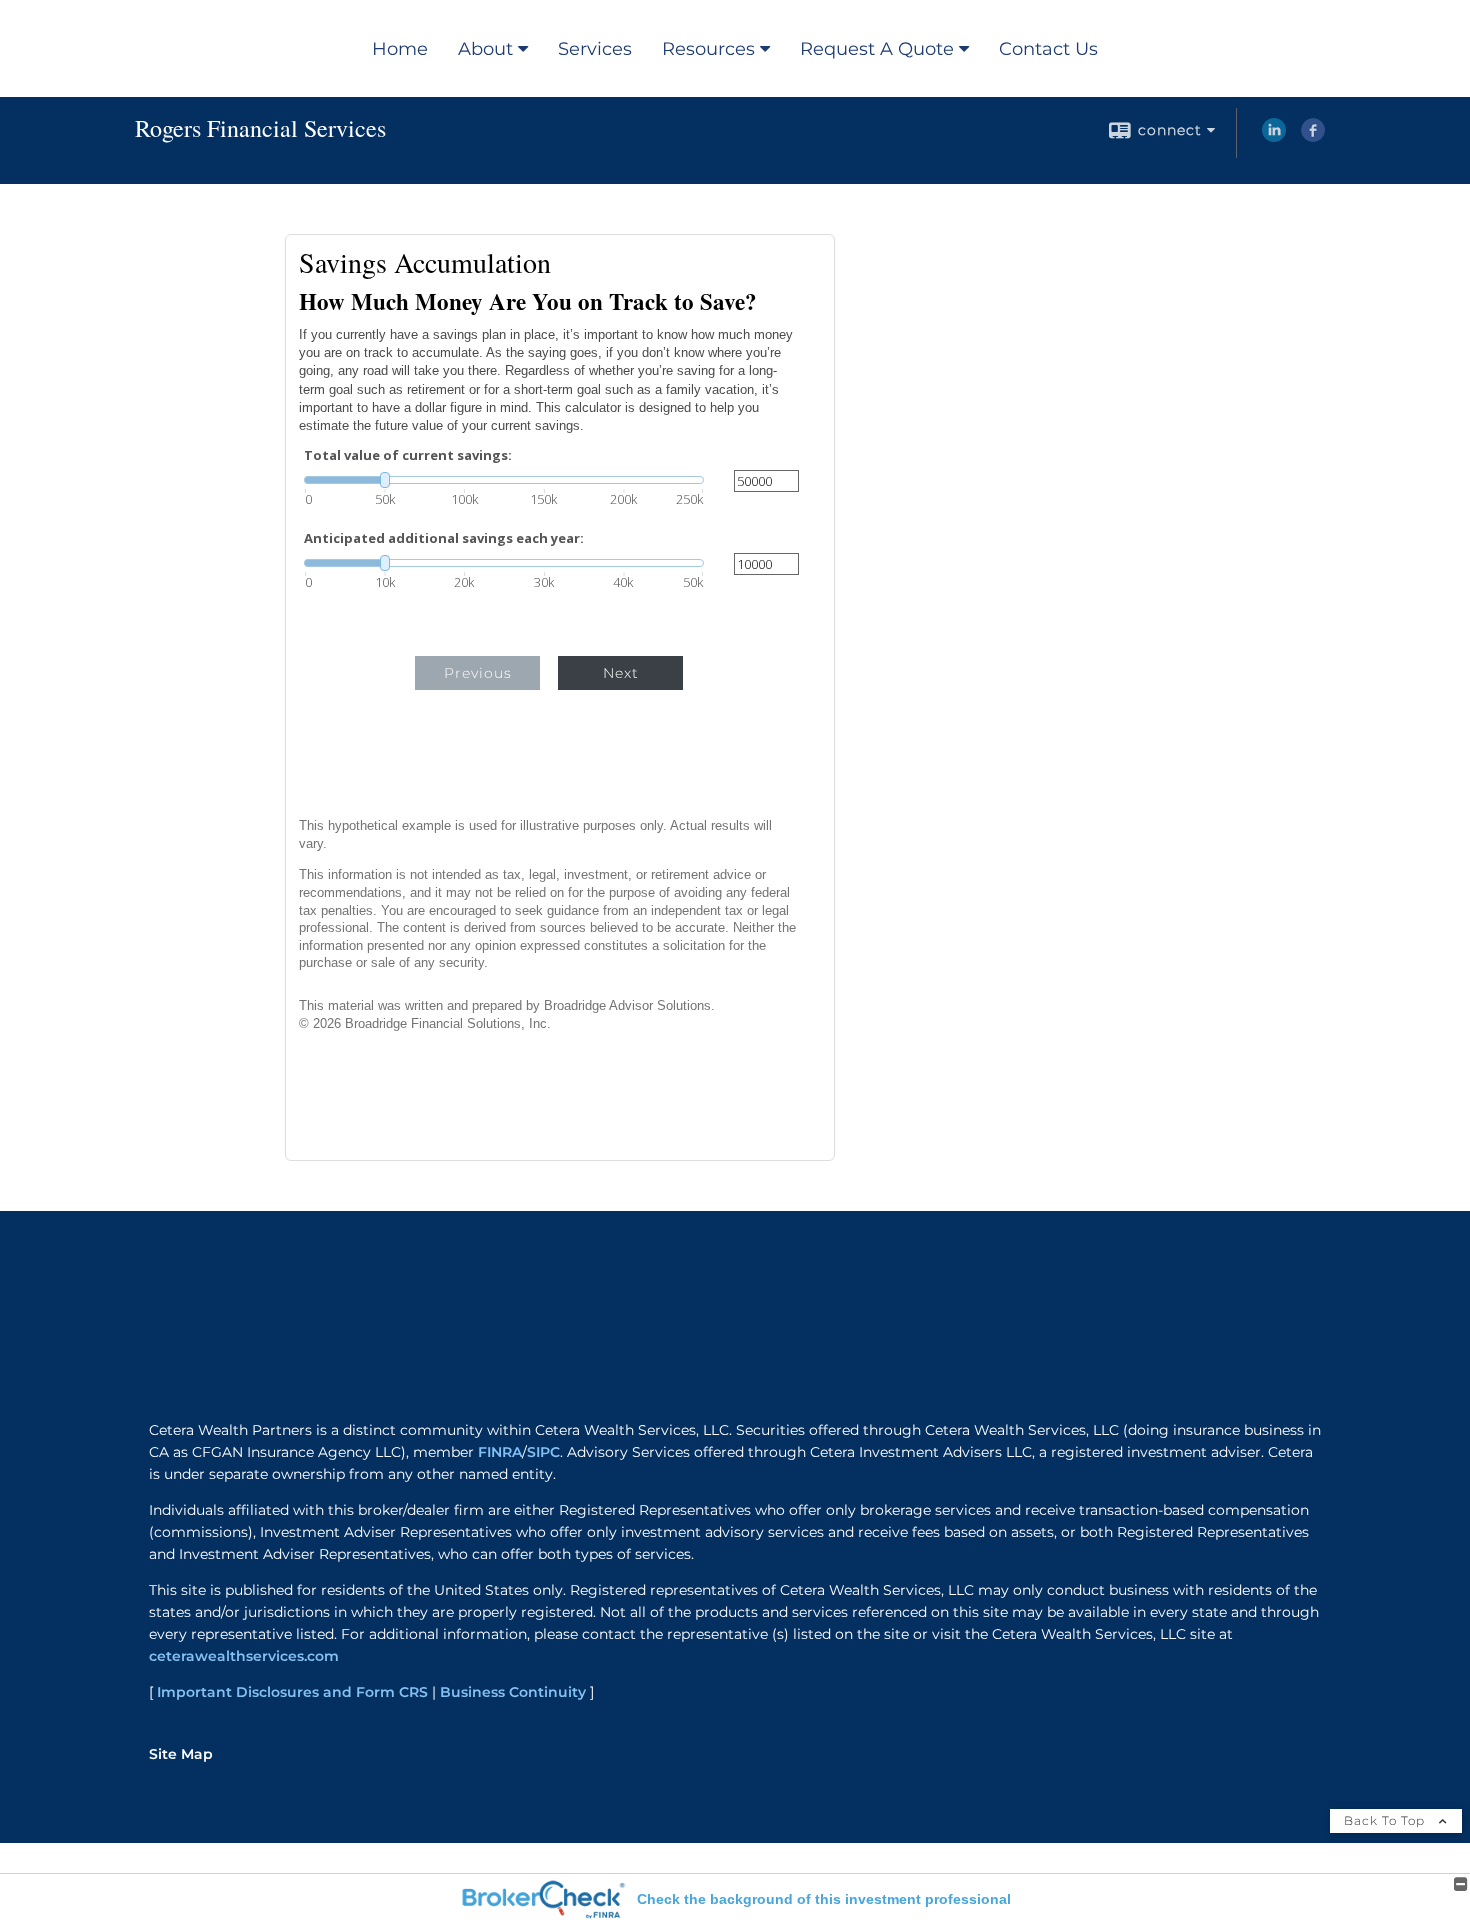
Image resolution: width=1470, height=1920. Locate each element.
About (485, 49)
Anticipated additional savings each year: (444, 538)
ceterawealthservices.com (244, 1656)
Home (400, 49)
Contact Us (1048, 49)
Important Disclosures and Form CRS (292, 1692)
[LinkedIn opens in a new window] (1274, 137)
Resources (708, 49)
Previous (478, 673)
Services (595, 49)
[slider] (504, 480)
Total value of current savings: (408, 455)
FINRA (500, 1452)
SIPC (543, 1452)
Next (621, 673)
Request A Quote (877, 49)
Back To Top (1386, 1820)
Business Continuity (513, 1692)
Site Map (181, 1754)
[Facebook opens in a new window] (1313, 137)
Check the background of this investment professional (824, 1899)
